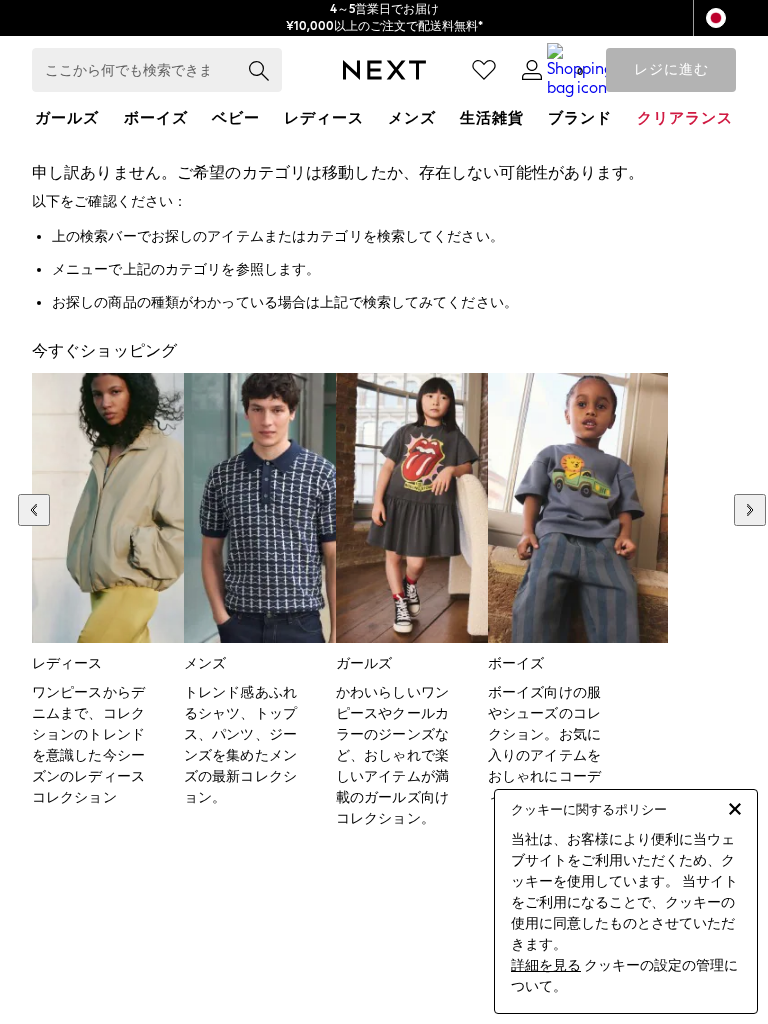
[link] (532, 70)
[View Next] (750, 510)
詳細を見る (546, 965)
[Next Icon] (384, 70)
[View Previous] (34, 510)
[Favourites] (484, 70)
